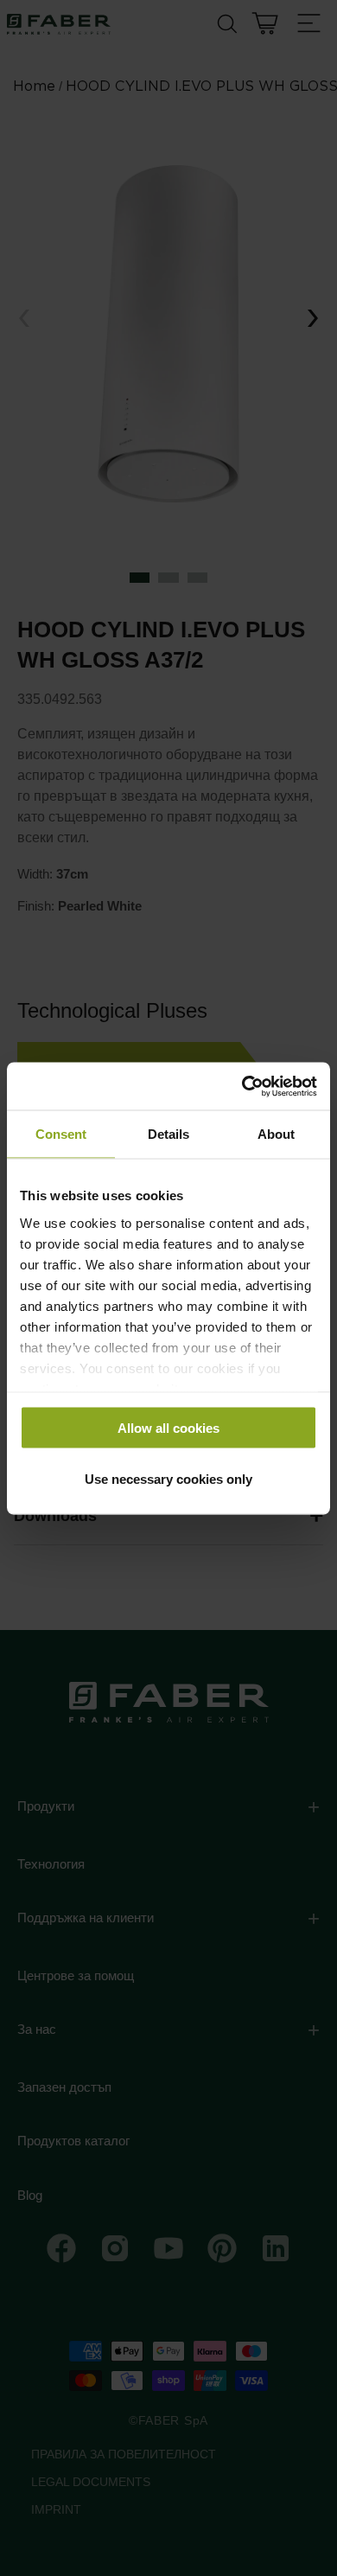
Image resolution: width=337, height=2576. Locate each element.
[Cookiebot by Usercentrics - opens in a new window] (242, 1086)
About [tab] (276, 1134)
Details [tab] (168, 1134)
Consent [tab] (61, 1134)
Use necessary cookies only (168, 1478)
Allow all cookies (168, 1428)
